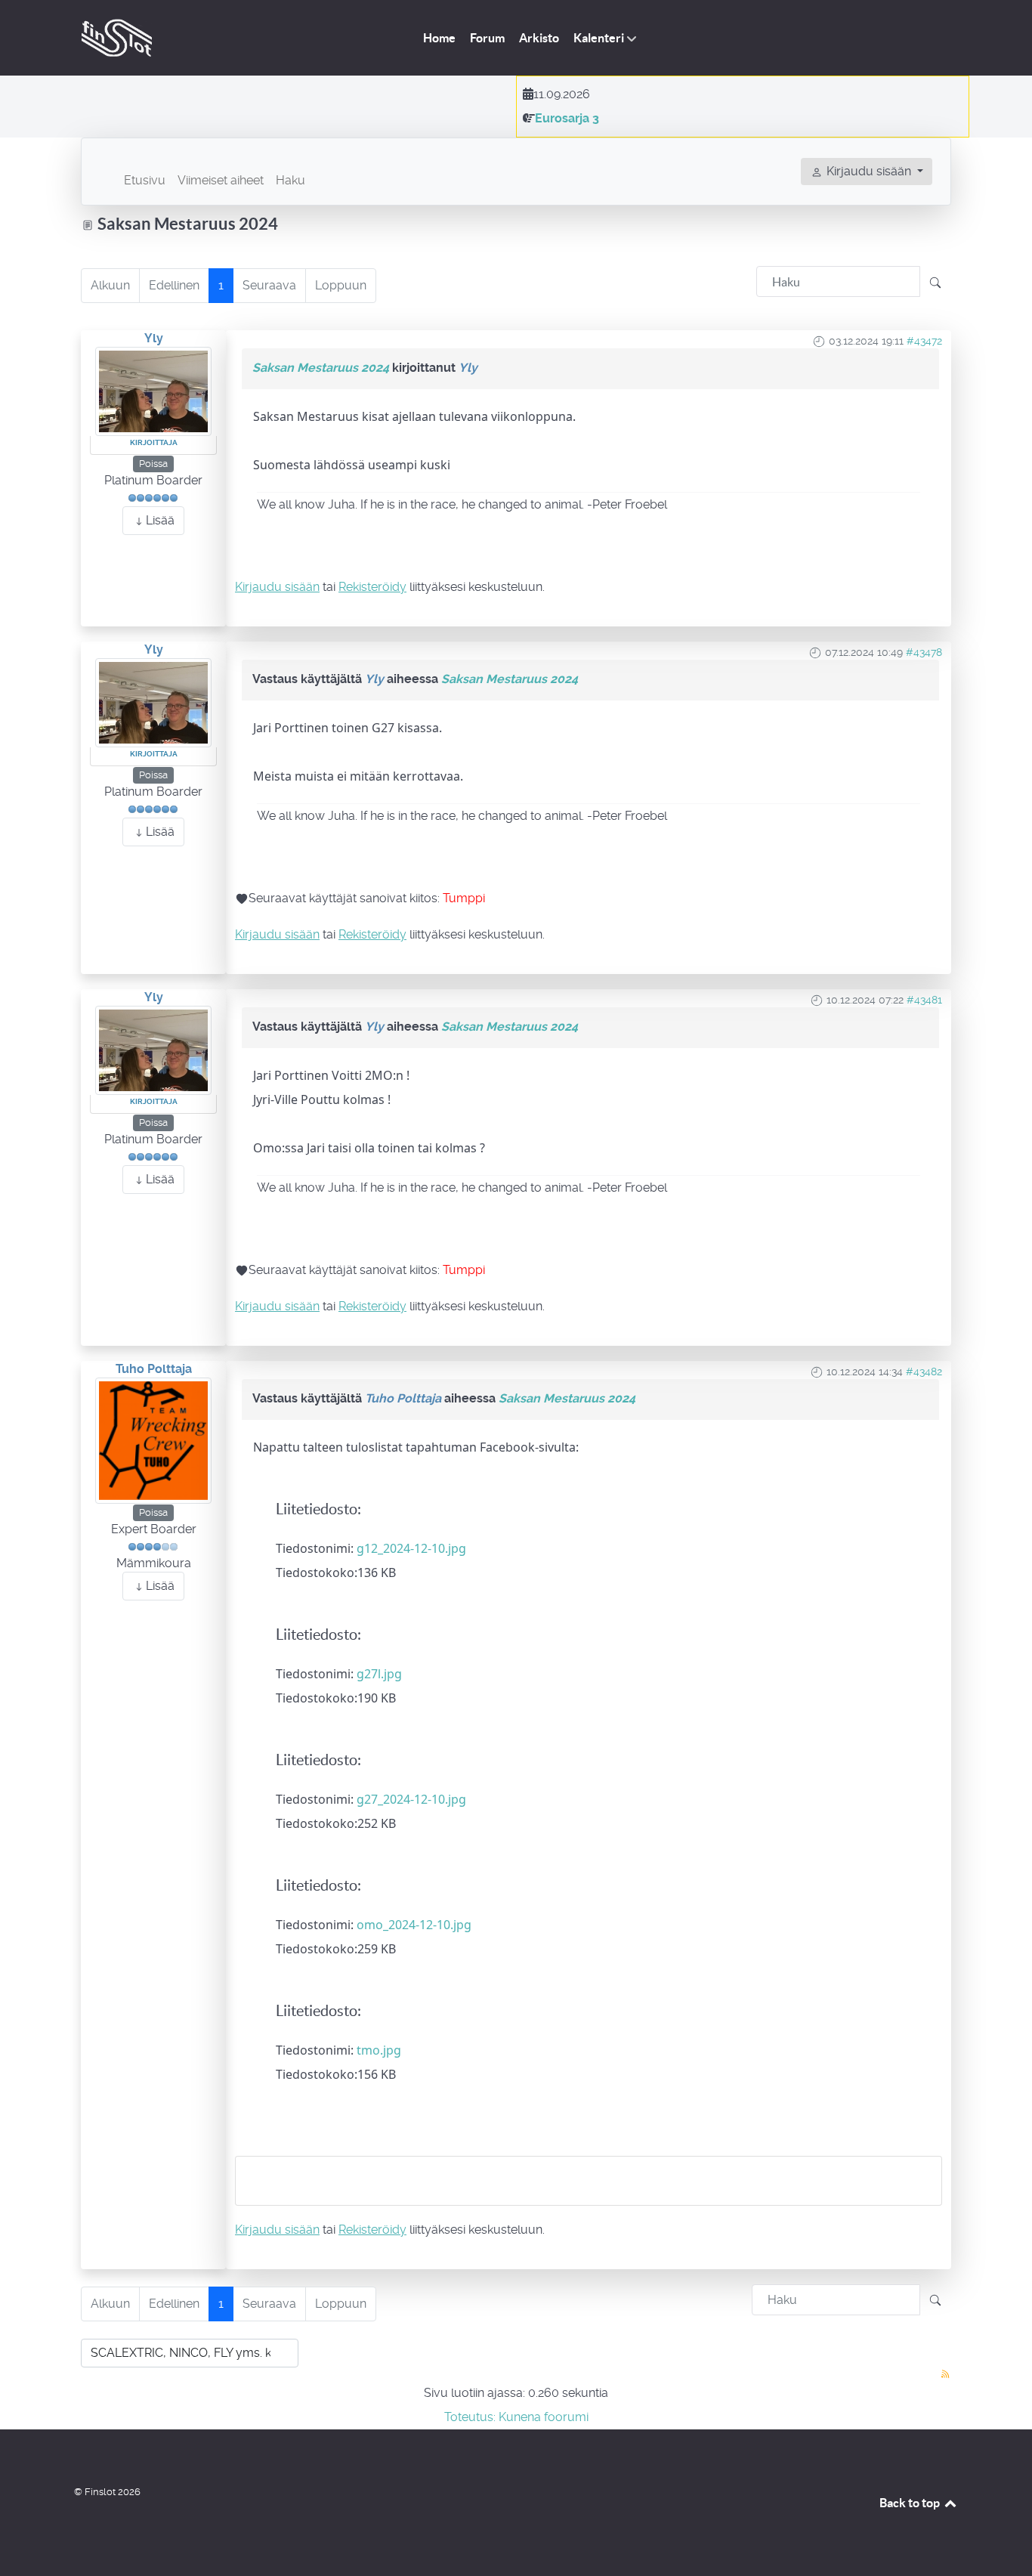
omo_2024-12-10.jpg (414, 1925)
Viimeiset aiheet (221, 180)
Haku (290, 180)
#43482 (924, 1371)
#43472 (924, 341)
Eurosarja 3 (567, 118)
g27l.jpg (379, 1674)
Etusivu (145, 180)
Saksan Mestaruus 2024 (321, 368)
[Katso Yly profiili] (153, 391)
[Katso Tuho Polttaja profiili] (153, 1440)
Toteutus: (470, 2417)
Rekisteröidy (372, 587)
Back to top (911, 2503)
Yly (154, 338)
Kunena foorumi (544, 2417)
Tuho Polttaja (154, 1369)
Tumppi (464, 898)
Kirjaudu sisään (277, 587)
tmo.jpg (379, 2050)
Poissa (153, 464)
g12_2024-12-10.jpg (411, 1548)
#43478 (924, 652)
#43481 (924, 1000)
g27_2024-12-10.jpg (411, 1799)
